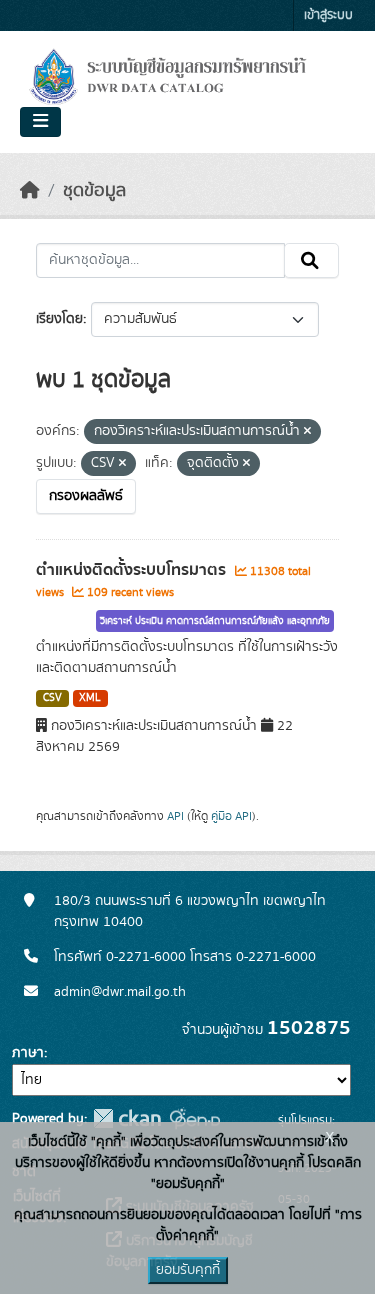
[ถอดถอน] (307, 432)
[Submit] (311, 261)
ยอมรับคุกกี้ (188, 1270)
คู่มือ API (231, 816)
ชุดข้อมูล (94, 191)
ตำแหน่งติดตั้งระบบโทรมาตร (133, 570)
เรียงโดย (59, 319)
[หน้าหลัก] (30, 191)
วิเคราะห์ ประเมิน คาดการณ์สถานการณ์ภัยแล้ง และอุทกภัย (215, 621)
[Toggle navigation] (40, 122)
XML (90, 698)
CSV (52, 698)
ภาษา (28, 1053)
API (175, 816)
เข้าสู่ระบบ (328, 15)
